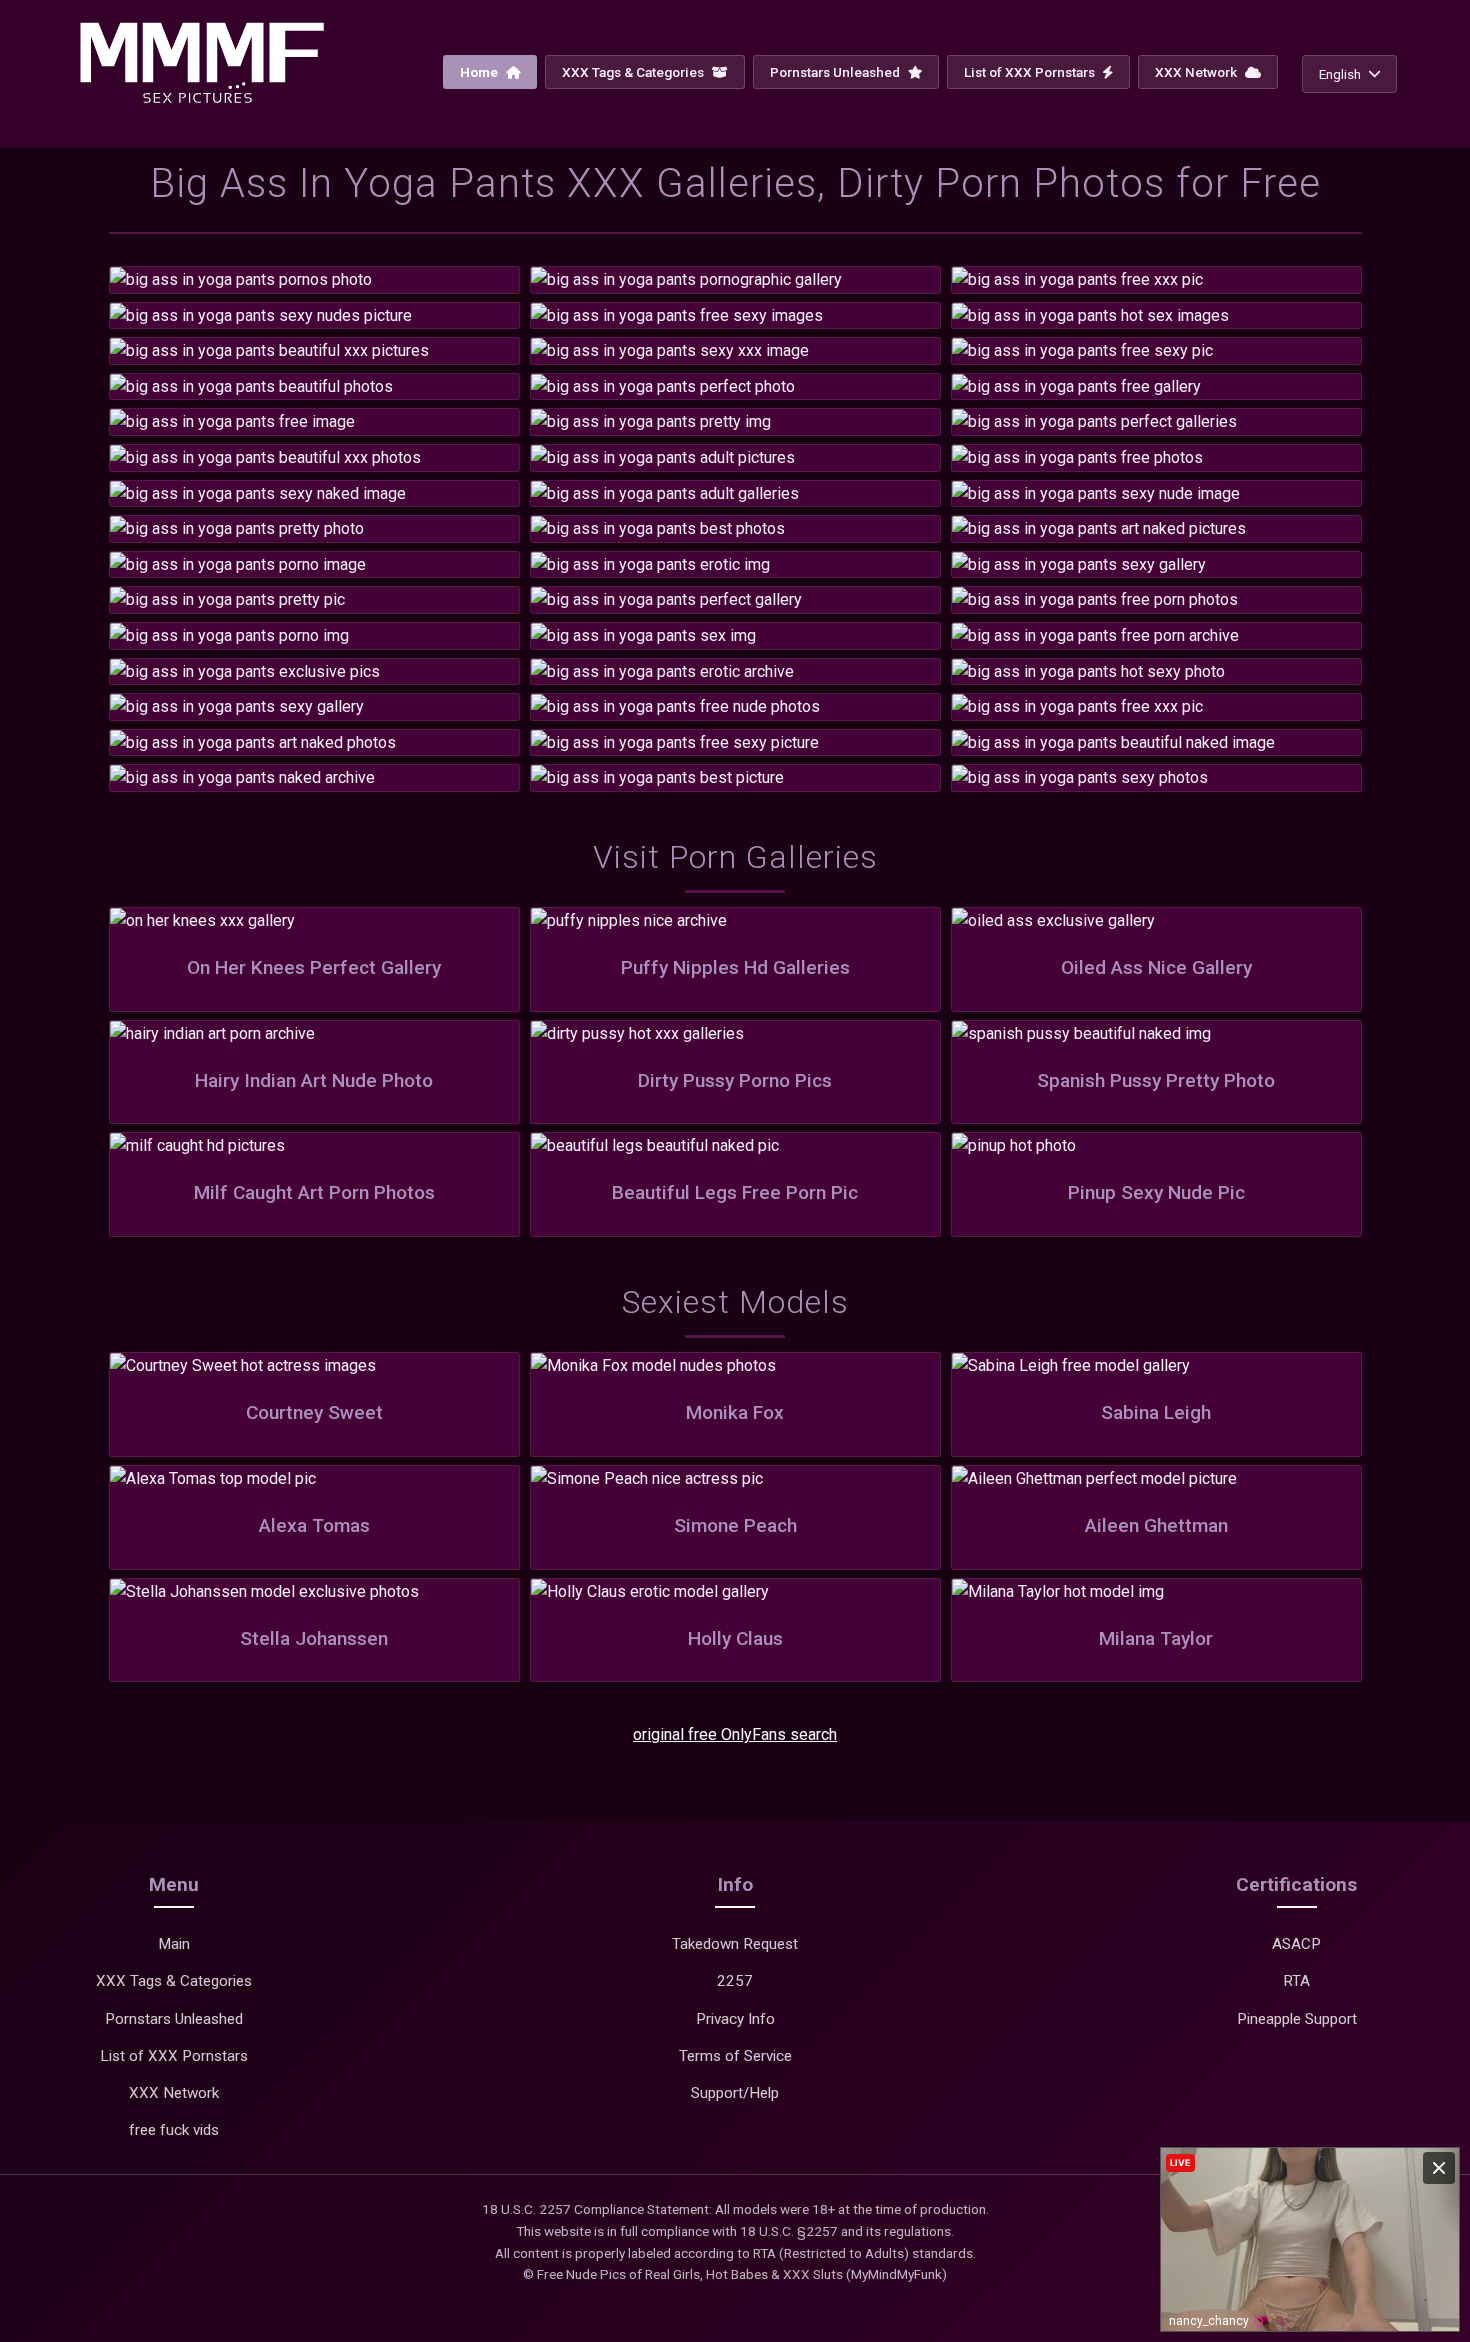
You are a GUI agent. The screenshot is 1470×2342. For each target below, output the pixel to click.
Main (174, 1944)
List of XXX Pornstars (1031, 72)
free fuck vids (174, 2130)
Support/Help (735, 2093)
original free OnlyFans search (735, 1734)
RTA (1296, 1981)
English (1340, 74)
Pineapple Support (1297, 2019)
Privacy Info (735, 2019)
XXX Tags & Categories (634, 72)
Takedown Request (735, 1944)
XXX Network (1197, 72)
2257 (735, 1981)
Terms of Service (735, 2056)
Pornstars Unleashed (836, 72)
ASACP (1296, 1944)
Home (480, 72)
